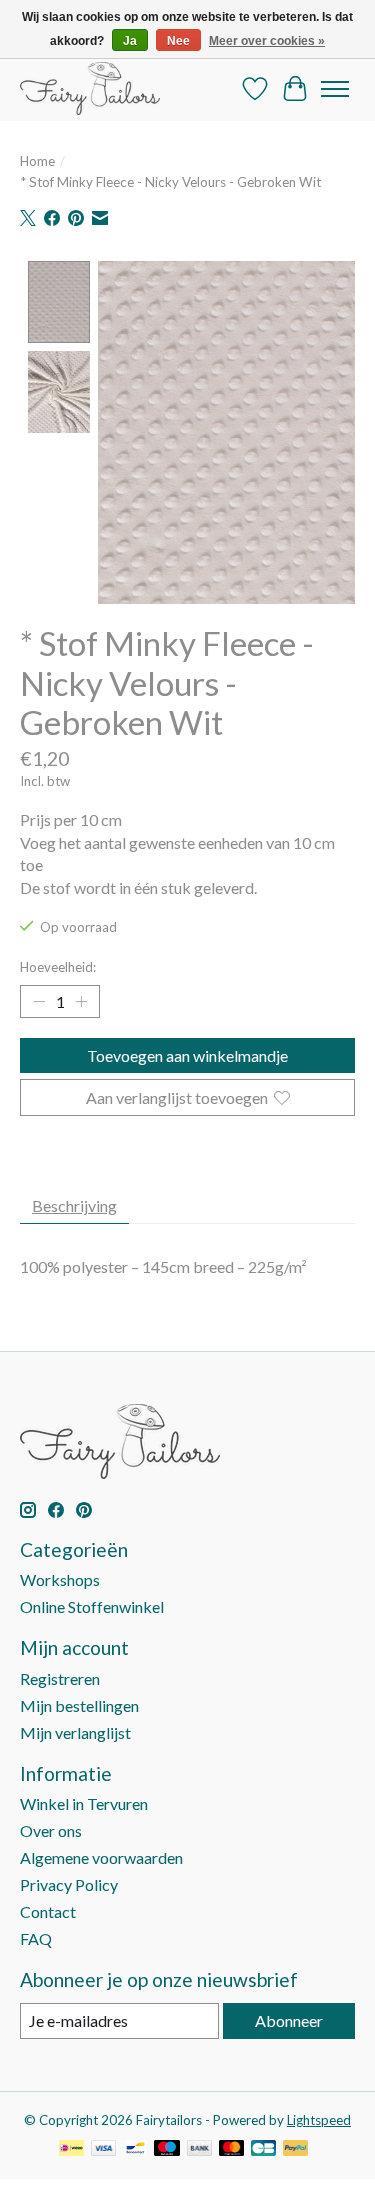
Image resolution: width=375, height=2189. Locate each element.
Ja (130, 41)
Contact (48, 1911)
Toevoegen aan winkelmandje (187, 1055)
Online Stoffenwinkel (92, 1606)
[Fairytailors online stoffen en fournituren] (90, 88)
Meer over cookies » (267, 41)
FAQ (36, 1938)
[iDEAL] (71, 2149)
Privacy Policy (69, 1884)
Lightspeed (319, 2120)
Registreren (60, 1678)
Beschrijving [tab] (74, 1205)
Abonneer (289, 2020)
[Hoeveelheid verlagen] (39, 1001)
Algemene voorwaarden (101, 1857)
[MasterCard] (232, 2149)
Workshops (60, 1579)
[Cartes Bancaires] (263, 2149)
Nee (178, 41)
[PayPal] (296, 2149)
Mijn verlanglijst (75, 1732)
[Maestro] (167, 2149)
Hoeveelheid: (58, 967)
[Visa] (104, 2149)
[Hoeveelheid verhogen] (81, 1001)
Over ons (51, 1830)
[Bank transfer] (200, 2149)
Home (37, 161)
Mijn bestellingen (79, 1705)
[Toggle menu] (335, 89)
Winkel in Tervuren (84, 1803)
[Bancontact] (135, 2149)
